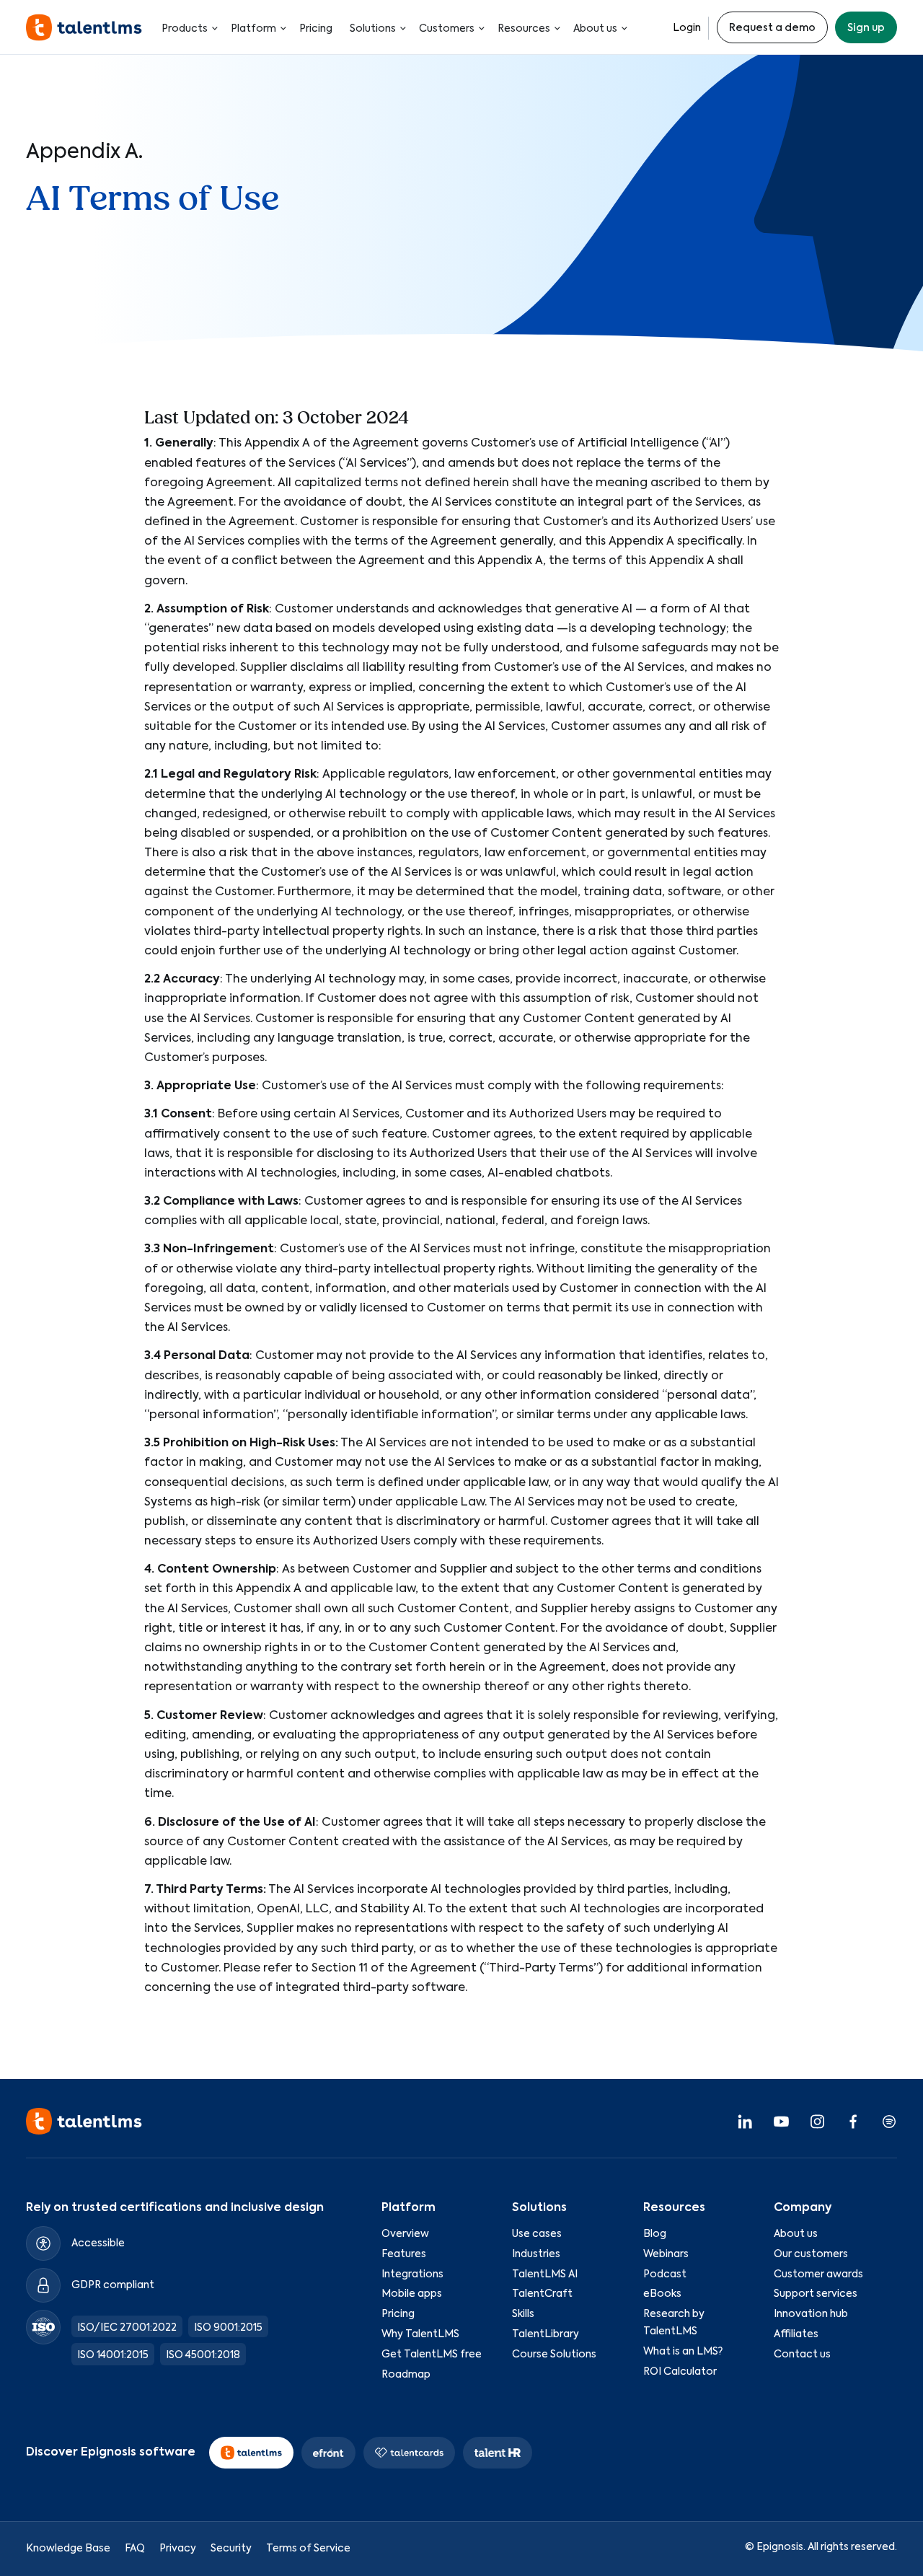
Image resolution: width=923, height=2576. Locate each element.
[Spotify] (889, 2122)
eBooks (662, 2295)
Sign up (866, 28)
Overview (405, 2234)
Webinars (666, 2254)
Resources (524, 29)
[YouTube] (781, 2122)
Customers (447, 29)
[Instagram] (817, 2122)
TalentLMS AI (545, 2274)
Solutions (373, 29)
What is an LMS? (683, 2352)
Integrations (412, 2274)
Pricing (316, 29)
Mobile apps (412, 2295)
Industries (536, 2254)
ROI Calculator (680, 2372)
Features (404, 2254)
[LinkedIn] (745, 2122)
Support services (816, 2295)
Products (185, 29)
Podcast (665, 2274)
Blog (655, 2234)
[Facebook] (853, 2122)
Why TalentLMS (420, 2334)
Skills (523, 2315)
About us (595, 29)
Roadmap (406, 2375)
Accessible (98, 2243)
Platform (253, 29)
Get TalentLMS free (432, 2355)
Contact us (802, 2355)
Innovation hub (811, 2315)
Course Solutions (554, 2355)
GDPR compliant (113, 2285)
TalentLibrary (546, 2334)
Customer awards (818, 2274)
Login (687, 28)
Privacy (178, 2549)
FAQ (135, 2549)
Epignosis (780, 2547)
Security (231, 2549)
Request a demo (772, 28)
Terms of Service (308, 2549)
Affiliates (796, 2334)
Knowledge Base (68, 2549)
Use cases (537, 2234)
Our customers (811, 2254)
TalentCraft (542, 2295)
